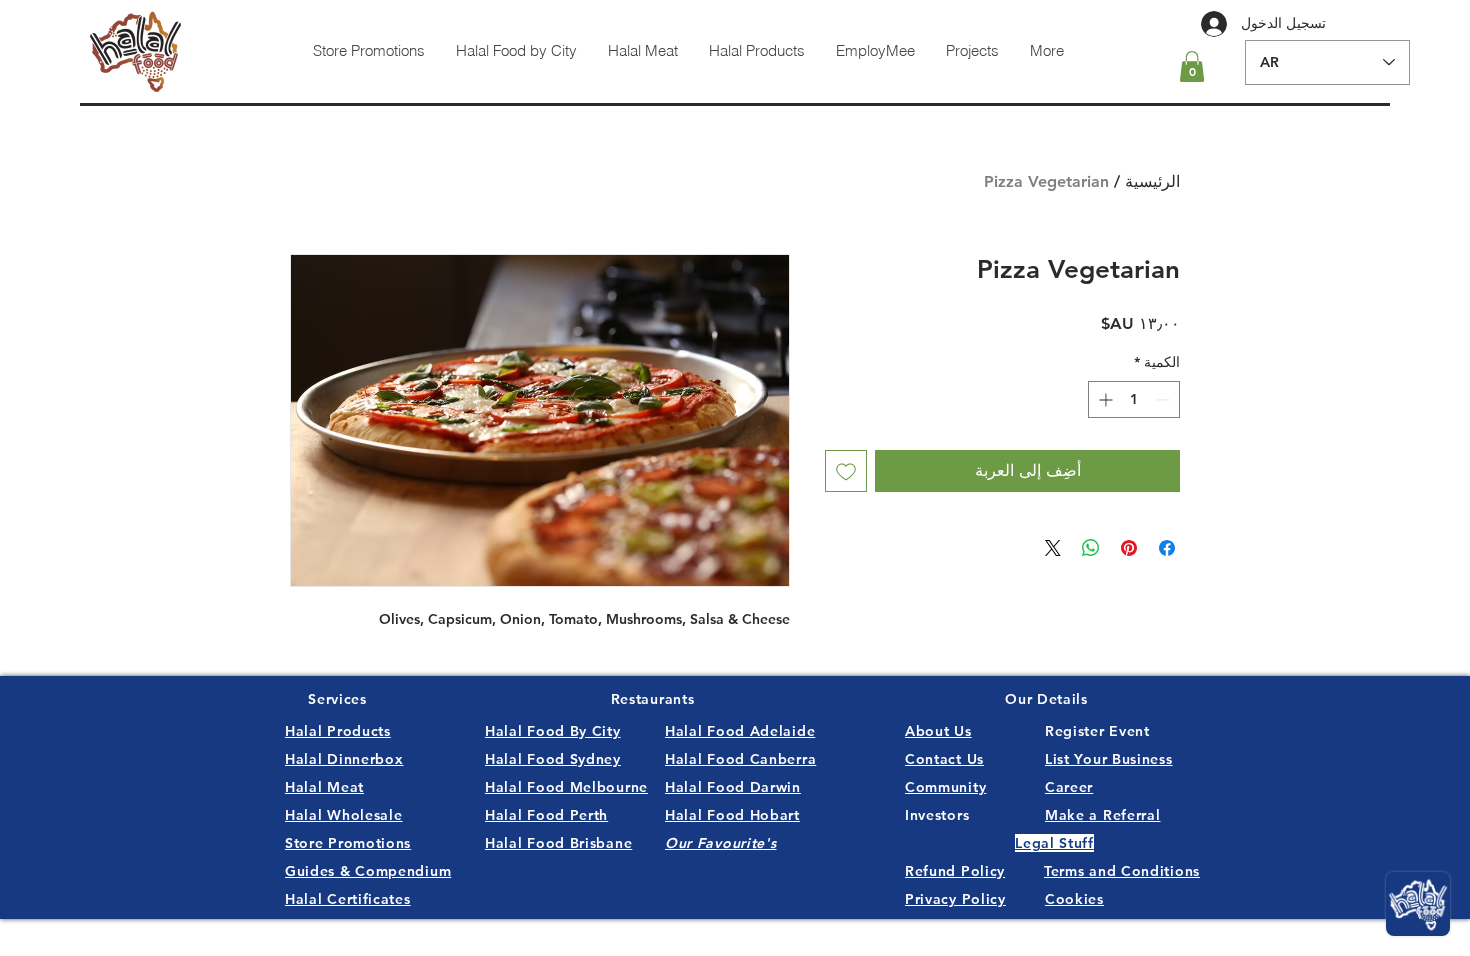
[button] (1192, 66)
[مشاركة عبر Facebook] (1167, 548)
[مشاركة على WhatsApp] (1091, 548)
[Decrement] (1164, 399)
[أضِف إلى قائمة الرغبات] (846, 471)
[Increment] (1103, 399)
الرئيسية (1152, 181)
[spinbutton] (1134, 399)
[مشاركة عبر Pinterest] (1129, 548)
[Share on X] (1053, 548)
